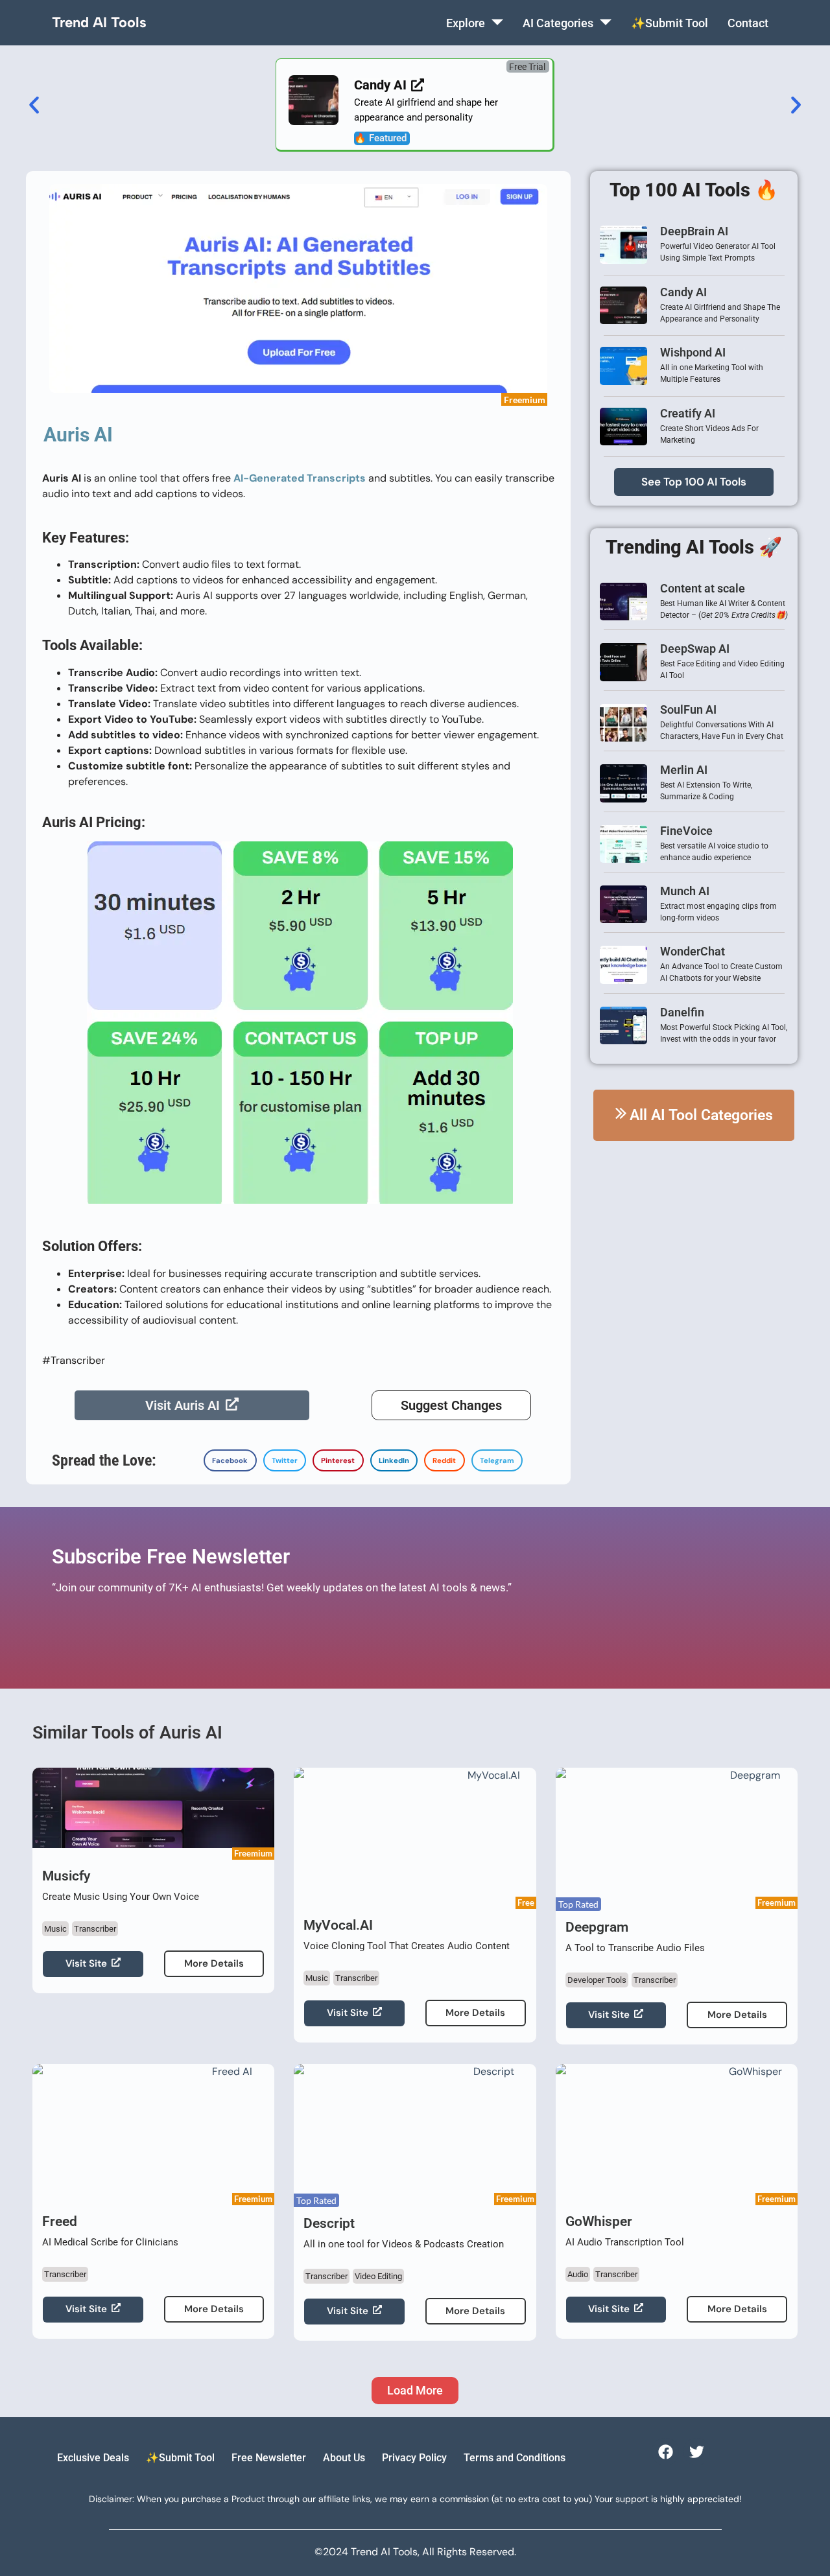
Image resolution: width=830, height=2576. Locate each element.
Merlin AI (684, 770)
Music (55, 1929)
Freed (60, 2221)
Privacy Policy (414, 2458)
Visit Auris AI (183, 1405)
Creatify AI (688, 413)
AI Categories (558, 23)
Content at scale (703, 588)
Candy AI (683, 292)
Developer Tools (597, 1980)
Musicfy (66, 1876)
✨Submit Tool (670, 23)
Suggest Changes (451, 1405)
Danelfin (682, 1012)
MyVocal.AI (338, 1925)
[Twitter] (697, 2451)
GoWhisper (599, 2221)
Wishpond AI (693, 352)
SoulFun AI (688, 709)
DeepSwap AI (695, 649)
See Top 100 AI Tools (694, 482)
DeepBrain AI (694, 231)
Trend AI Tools (99, 22)
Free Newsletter (269, 2458)
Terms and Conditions (515, 2458)
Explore (466, 23)
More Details (214, 1963)
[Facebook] (665, 2451)
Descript (329, 2223)
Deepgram (597, 1927)
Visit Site (86, 1963)
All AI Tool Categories (701, 1115)
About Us (344, 2458)
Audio (578, 2274)
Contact (748, 23)
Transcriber (95, 1929)
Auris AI (78, 435)
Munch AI (685, 891)
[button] (528, 66)
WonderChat (693, 951)
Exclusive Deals (93, 2458)
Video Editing (378, 2276)
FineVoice (686, 831)
